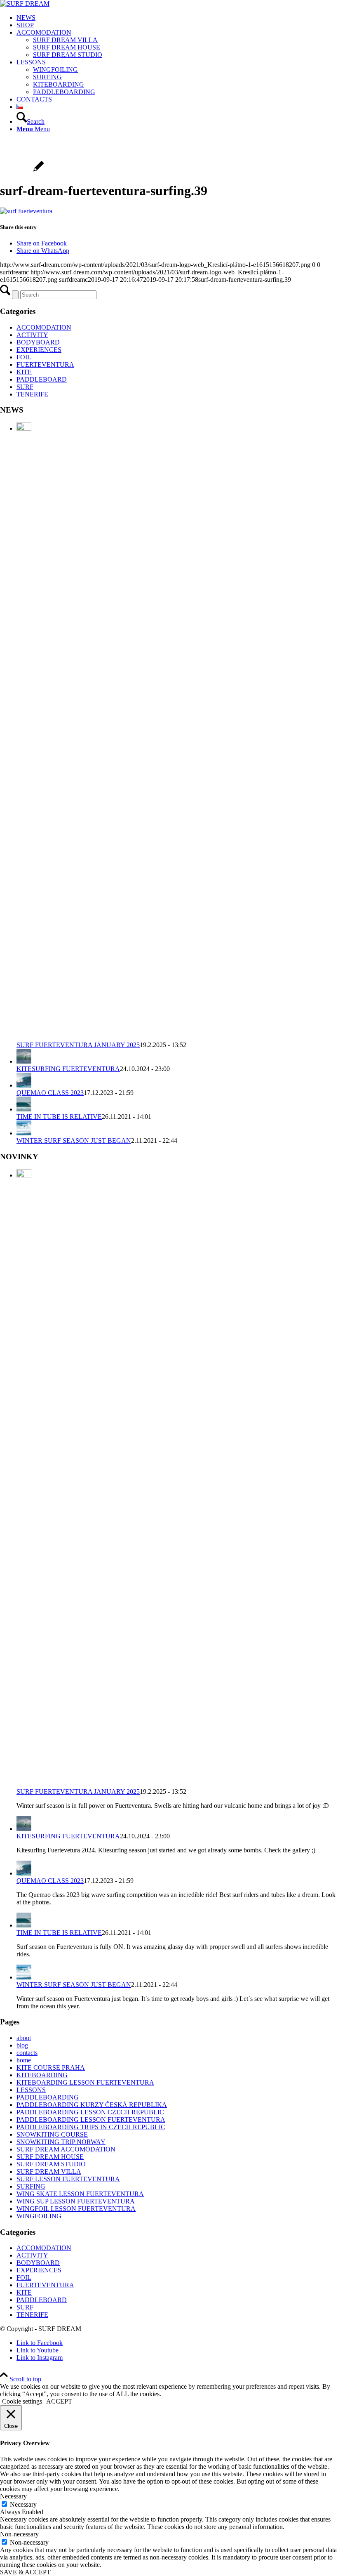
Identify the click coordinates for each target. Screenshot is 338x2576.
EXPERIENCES (39, 350)
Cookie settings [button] (22, 2401)
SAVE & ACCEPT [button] (25, 2572)
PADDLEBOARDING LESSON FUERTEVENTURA (91, 2120)
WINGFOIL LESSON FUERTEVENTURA (76, 2209)
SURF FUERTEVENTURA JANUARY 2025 (78, 1045)
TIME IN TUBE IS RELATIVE (59, 1117)
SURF (25, 387)
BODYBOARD (38, 342)
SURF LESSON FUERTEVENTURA (68, 2179)
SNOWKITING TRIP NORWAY (61, 2142)
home (24, 2060)
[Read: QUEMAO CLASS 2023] (24, 1085)
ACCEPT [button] (59, 2401)
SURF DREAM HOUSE (50, 2157)
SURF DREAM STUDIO (51, 2164)
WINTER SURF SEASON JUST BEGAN (74, 1141)
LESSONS (31, 2090)
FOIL (24, 357)
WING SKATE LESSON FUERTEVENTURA (80, 2194)
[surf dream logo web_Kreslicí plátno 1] (25, 4)
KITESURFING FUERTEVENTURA (68, 1069)
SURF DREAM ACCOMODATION (66, 2149)
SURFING (31, 2186)
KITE (24, 372)
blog (22, 2045)
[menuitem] (177, 18)
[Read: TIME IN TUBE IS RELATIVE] (24, 1109)
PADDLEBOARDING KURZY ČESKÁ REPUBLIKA (92, 2105)
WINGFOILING (39, 2216)
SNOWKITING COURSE (52, 2134)
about (24, 2038)
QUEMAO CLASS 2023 (50, 1093)
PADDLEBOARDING (48, 2097)
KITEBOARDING (42, 2075)
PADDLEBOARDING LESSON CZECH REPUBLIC (90, 2112)
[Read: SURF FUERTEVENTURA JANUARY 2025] (24, 428)
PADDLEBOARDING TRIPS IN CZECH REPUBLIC (91, 2127)
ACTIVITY (32, 335)
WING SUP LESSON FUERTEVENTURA (76, 2201)
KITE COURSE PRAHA (51, 2068)
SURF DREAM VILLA (49, 2171)
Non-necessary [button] (19, 2534)
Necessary (23, 2504)
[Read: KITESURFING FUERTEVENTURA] (24, 1061)
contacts (27, 2053)
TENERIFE (32, 394)
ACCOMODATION (44, 327)
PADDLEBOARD (42, 379)
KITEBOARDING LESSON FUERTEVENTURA (85, 2082)
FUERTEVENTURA (45, 364)
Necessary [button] (13, 2496)
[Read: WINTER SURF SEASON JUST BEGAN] (24, 1133)
